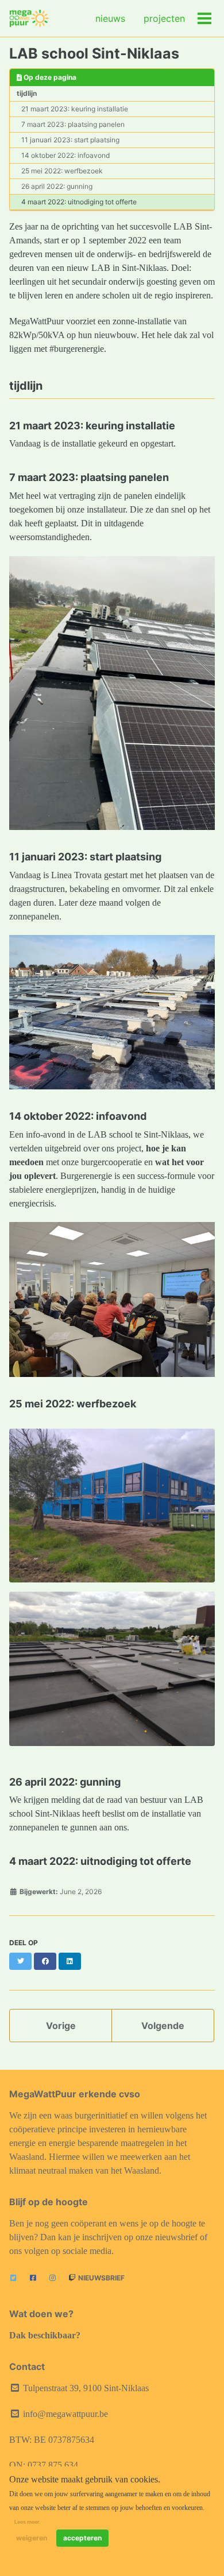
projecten (164, 18)
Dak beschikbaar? (45, 2335)
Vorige (61, 2026)
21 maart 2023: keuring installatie (75, 109)
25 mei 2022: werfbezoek (62, 171)
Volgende (163, 2026)
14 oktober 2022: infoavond (65, 155)
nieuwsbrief (101, 2278)
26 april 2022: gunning (57, 186)
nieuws (110, 18)
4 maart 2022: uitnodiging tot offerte (79, 202)
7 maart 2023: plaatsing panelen (73, 124)
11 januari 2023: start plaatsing (70, 140)
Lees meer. (28, 2522)
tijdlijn (27, 93)
